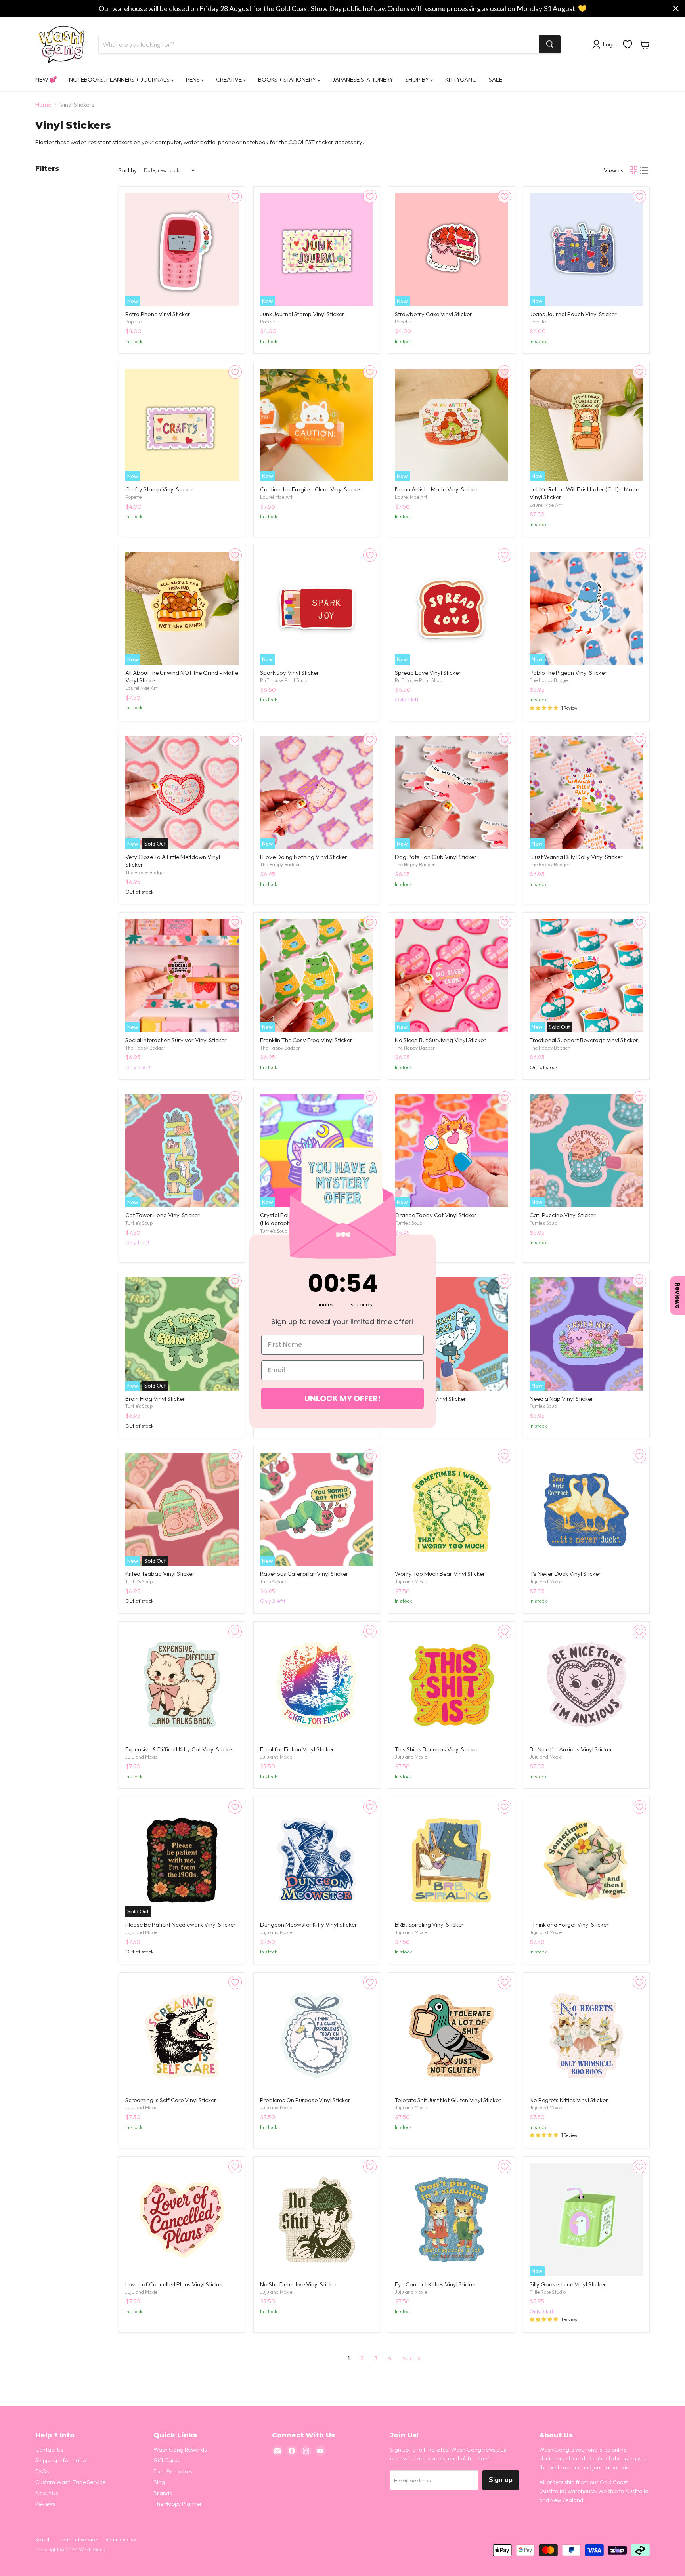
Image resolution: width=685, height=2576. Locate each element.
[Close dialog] (431, 1143)
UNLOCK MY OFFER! (342, 1398)
